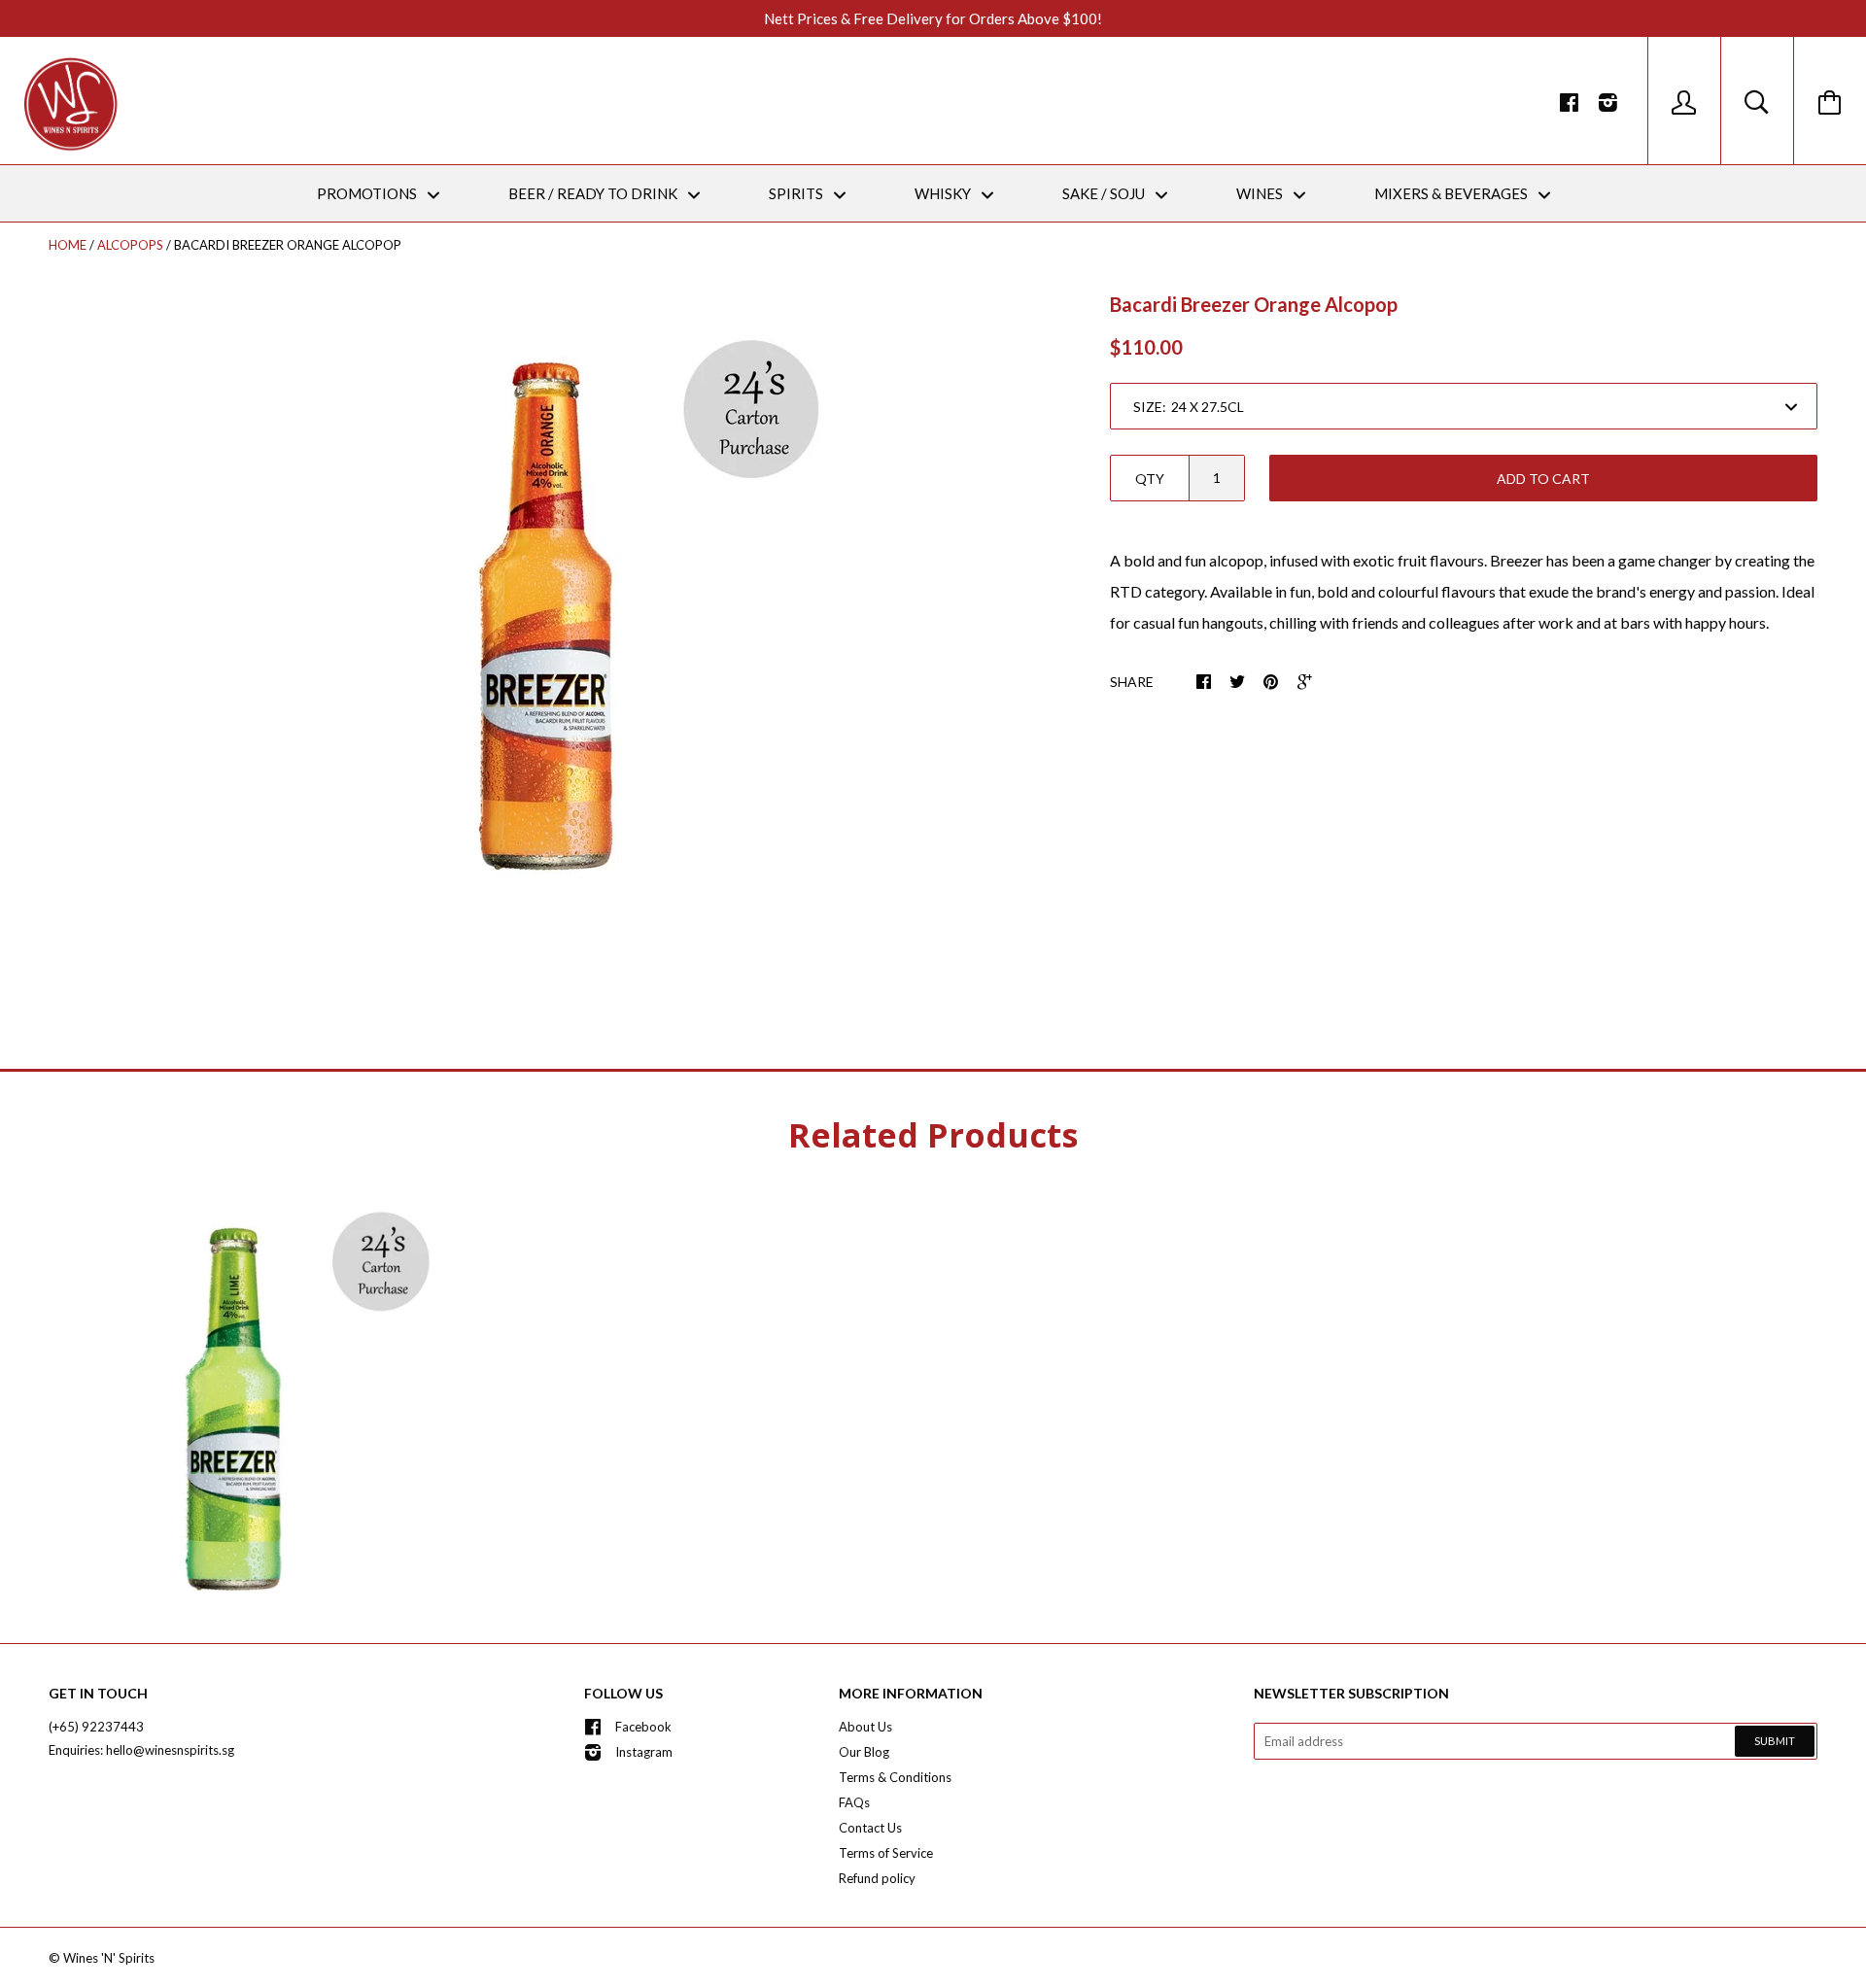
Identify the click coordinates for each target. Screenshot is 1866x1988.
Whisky (944, 193)
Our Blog (864, 1752)
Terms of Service (886, 1853)
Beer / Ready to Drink (594, 193)
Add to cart (1543, 479)
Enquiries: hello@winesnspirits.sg (141, 1750)
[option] (545, 612)
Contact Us (870, 1828)
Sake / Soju (1105, 193)
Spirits (797, 193)
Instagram (644, 1752)
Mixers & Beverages (1452, 193)
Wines (1261, 193)
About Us (865, 1727)
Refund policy (877, 1878)
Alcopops (130, 245)
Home (68, 245)
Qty (1150, 479)
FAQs (854, 1802)
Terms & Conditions (895, 1777)
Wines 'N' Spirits (109, 1958)
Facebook (643, 1727)
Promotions (368, 193)
